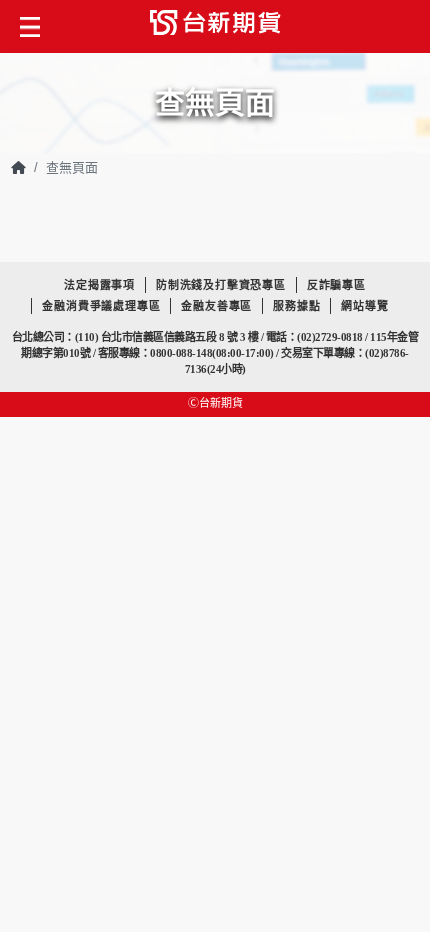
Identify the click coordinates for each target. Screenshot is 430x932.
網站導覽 (364, 306)
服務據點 (296, 306)
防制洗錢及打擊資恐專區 (221, 285)
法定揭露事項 (99, 285)
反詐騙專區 (336, 285)
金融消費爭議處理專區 (101, 306)
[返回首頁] (18, 167)
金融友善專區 (216, 306)
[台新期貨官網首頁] (215, 26)
